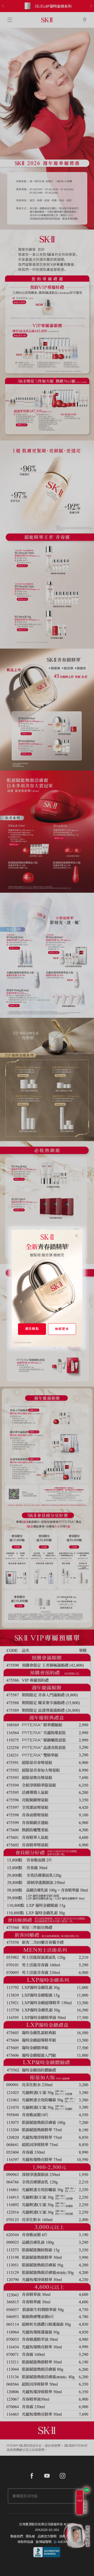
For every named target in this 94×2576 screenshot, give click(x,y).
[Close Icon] (77, 1235)
